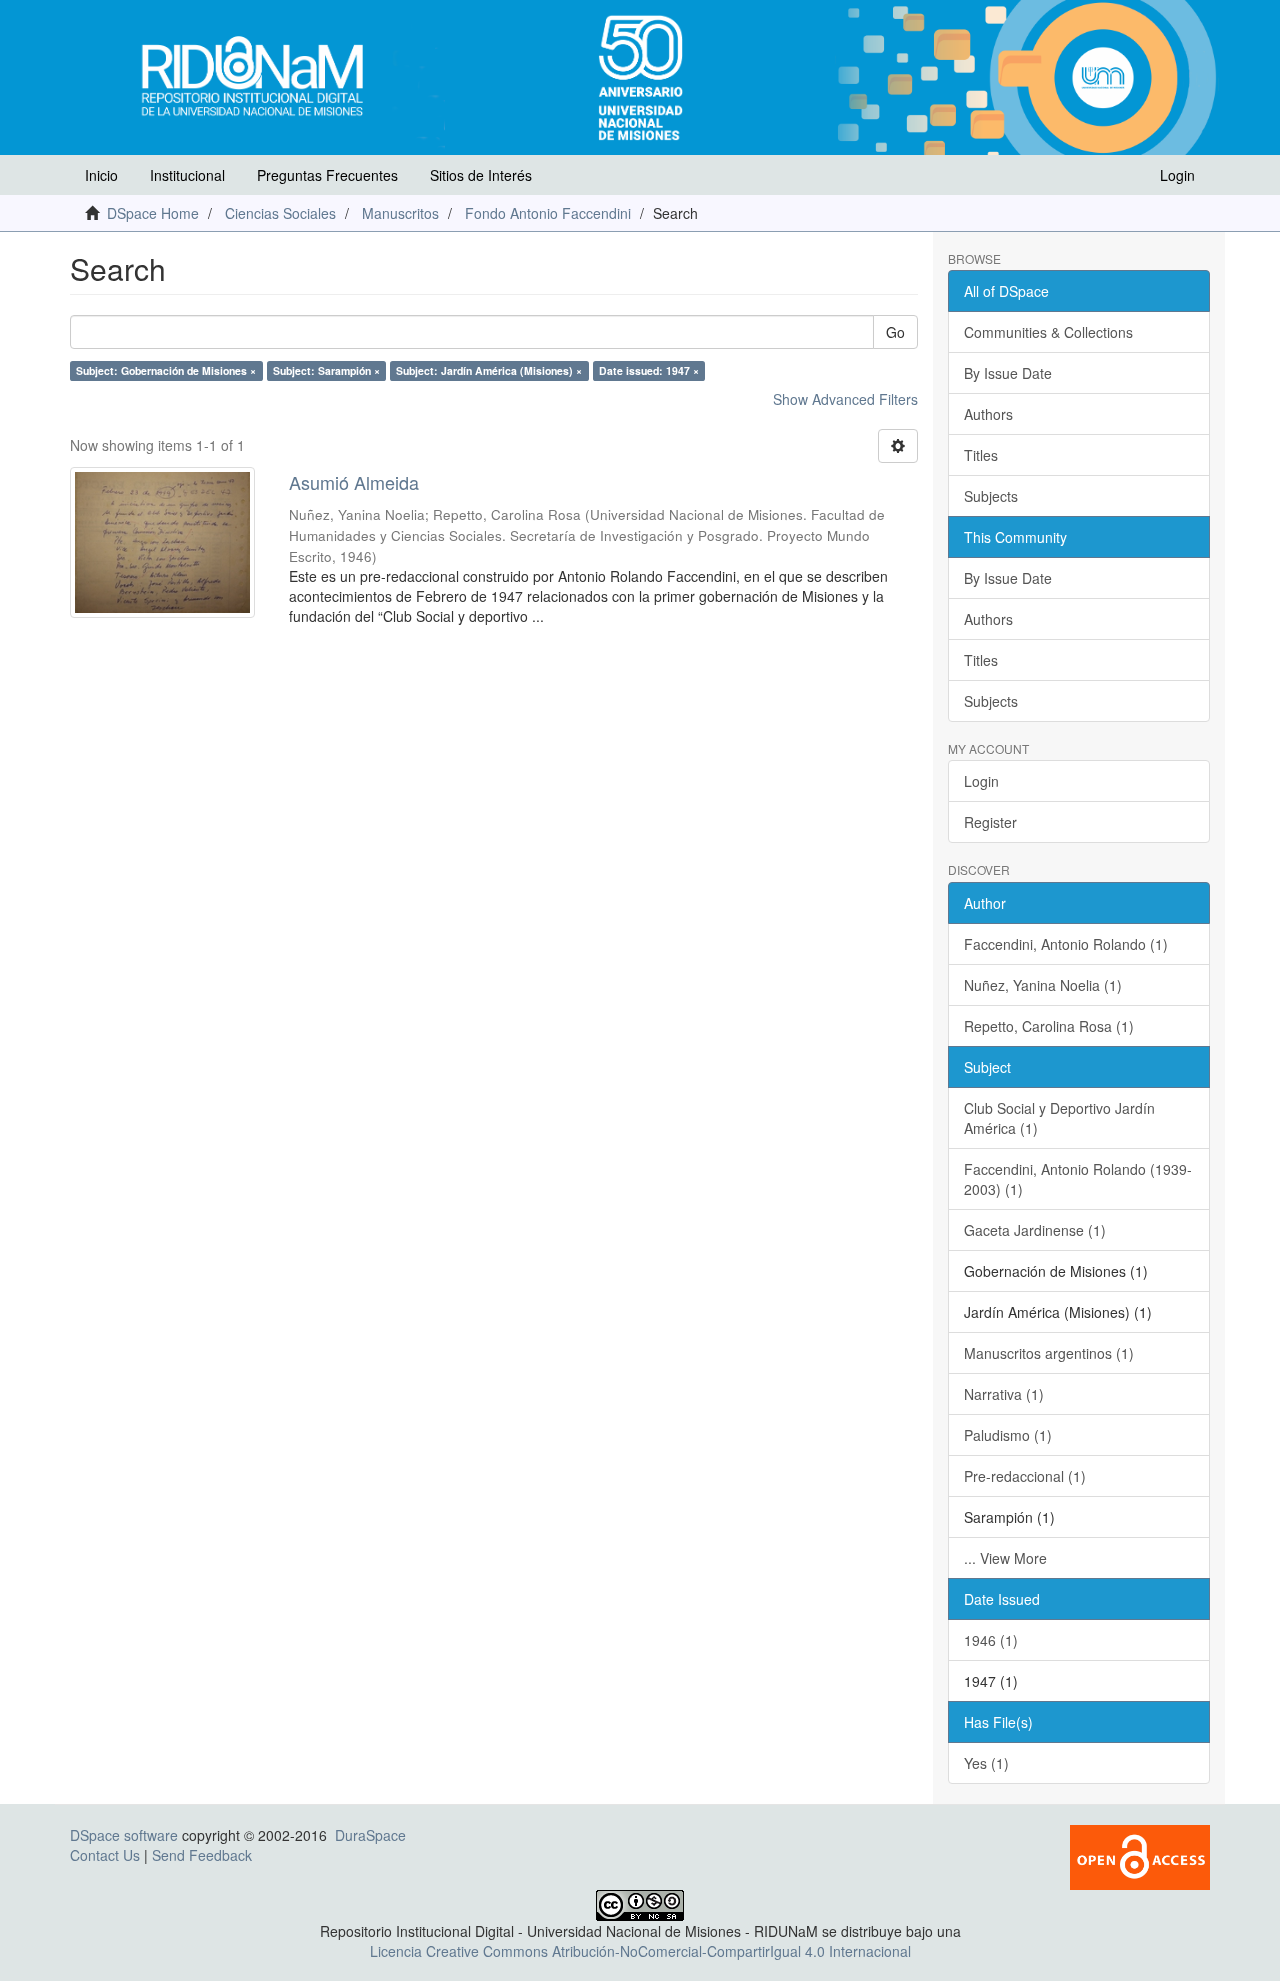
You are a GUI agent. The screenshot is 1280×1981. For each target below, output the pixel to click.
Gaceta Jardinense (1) (1035, 1230)
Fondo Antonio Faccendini (548, 213)
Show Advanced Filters (845, 399)
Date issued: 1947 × (649, 370)
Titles (981, 455)
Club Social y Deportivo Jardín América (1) (1059, 1118)
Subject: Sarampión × (326, 370)
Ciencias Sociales (280, 213)
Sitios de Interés (481, 175)
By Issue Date (1008, 373)
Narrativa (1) (1004, 1394)
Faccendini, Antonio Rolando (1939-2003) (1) (1078, 1179)
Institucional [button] (187, 175)
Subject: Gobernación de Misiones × (166, 370)
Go (895, 332)
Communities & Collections (1048, 332)
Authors (988, 414)
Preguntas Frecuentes (327, 175)
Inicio (101, 175)
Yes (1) (986, 1763)
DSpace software (124, 1835)
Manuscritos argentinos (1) (1049, 1353)
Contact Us (105, 1855)
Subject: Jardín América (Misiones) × (489, 370)
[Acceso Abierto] (1140, 1855)
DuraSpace (370, 1835)
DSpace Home (153, 213)
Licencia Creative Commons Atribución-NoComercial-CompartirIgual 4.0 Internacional (640, 1951)
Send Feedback (202, 1855)
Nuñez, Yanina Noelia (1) (1043, 985)
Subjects (991, 496)
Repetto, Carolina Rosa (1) (1049, 1026)
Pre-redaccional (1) (1025, 1476)
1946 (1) (991, 1640)
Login (981, 781)
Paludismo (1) (1008, 1435)
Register (990, 822)
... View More (1005, 1558)
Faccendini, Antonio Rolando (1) (1066, 944)
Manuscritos (400, 213)
